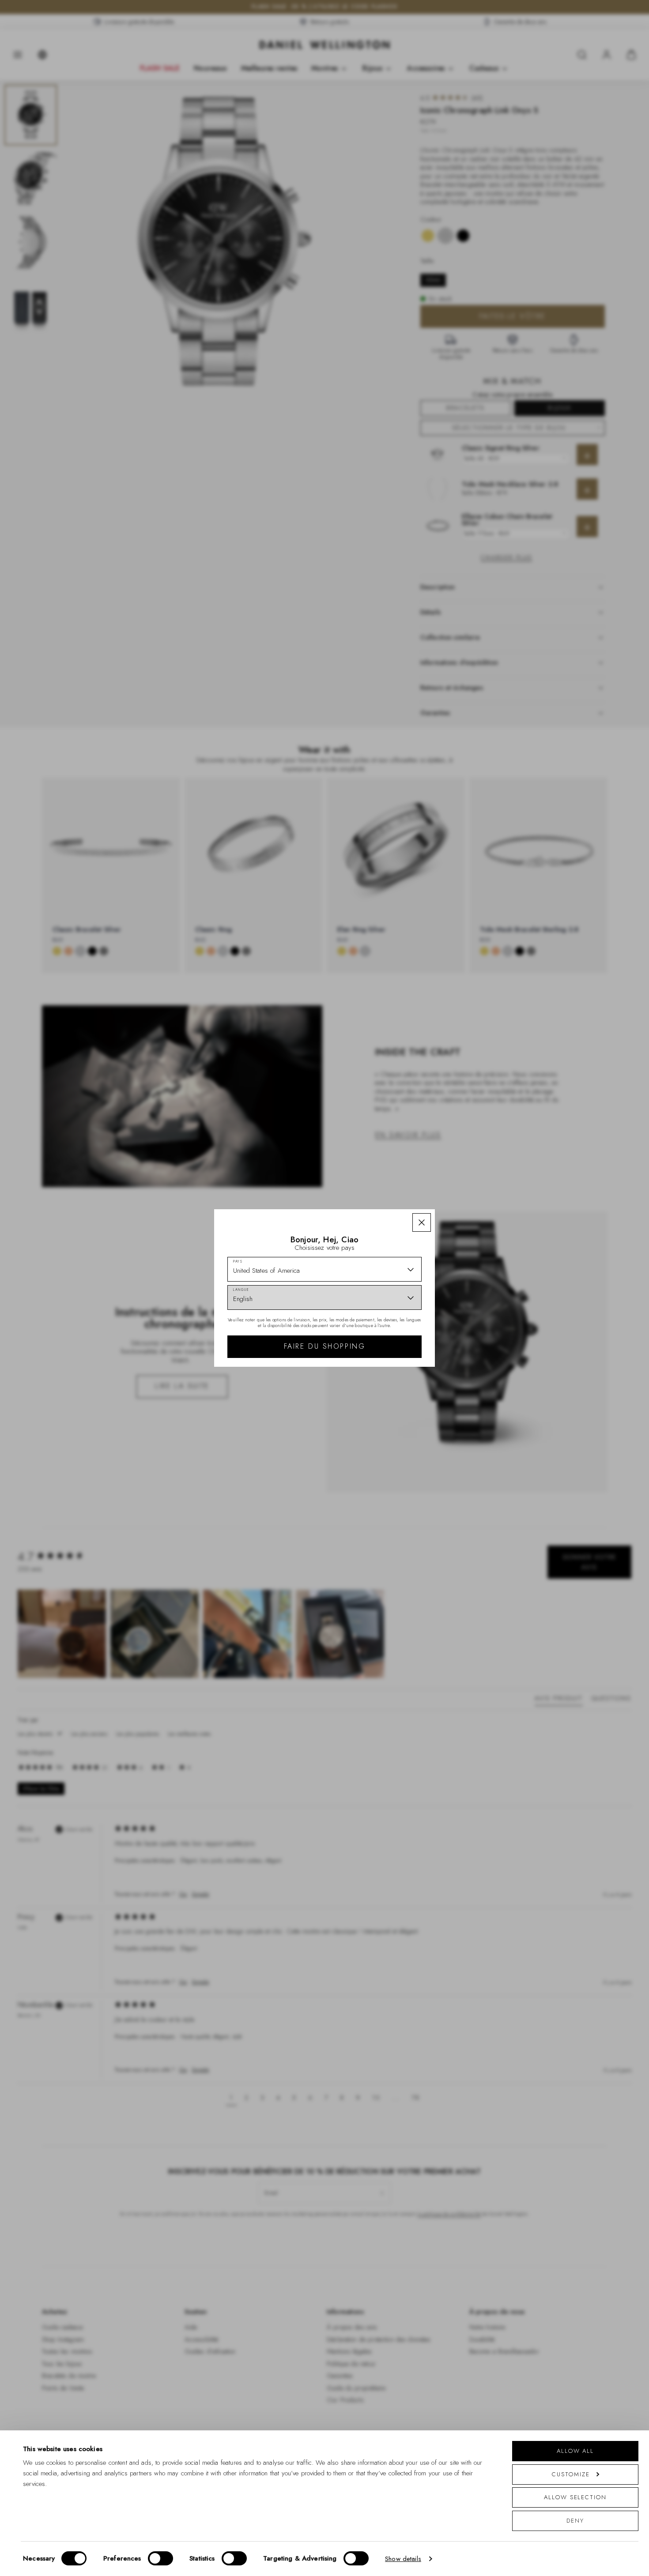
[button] (422, 1222)
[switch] (160, 2558)
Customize (571, 2474)
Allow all (575, 2451)
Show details (403, 2559)
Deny (575, 2521)
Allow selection (575, 2497)
